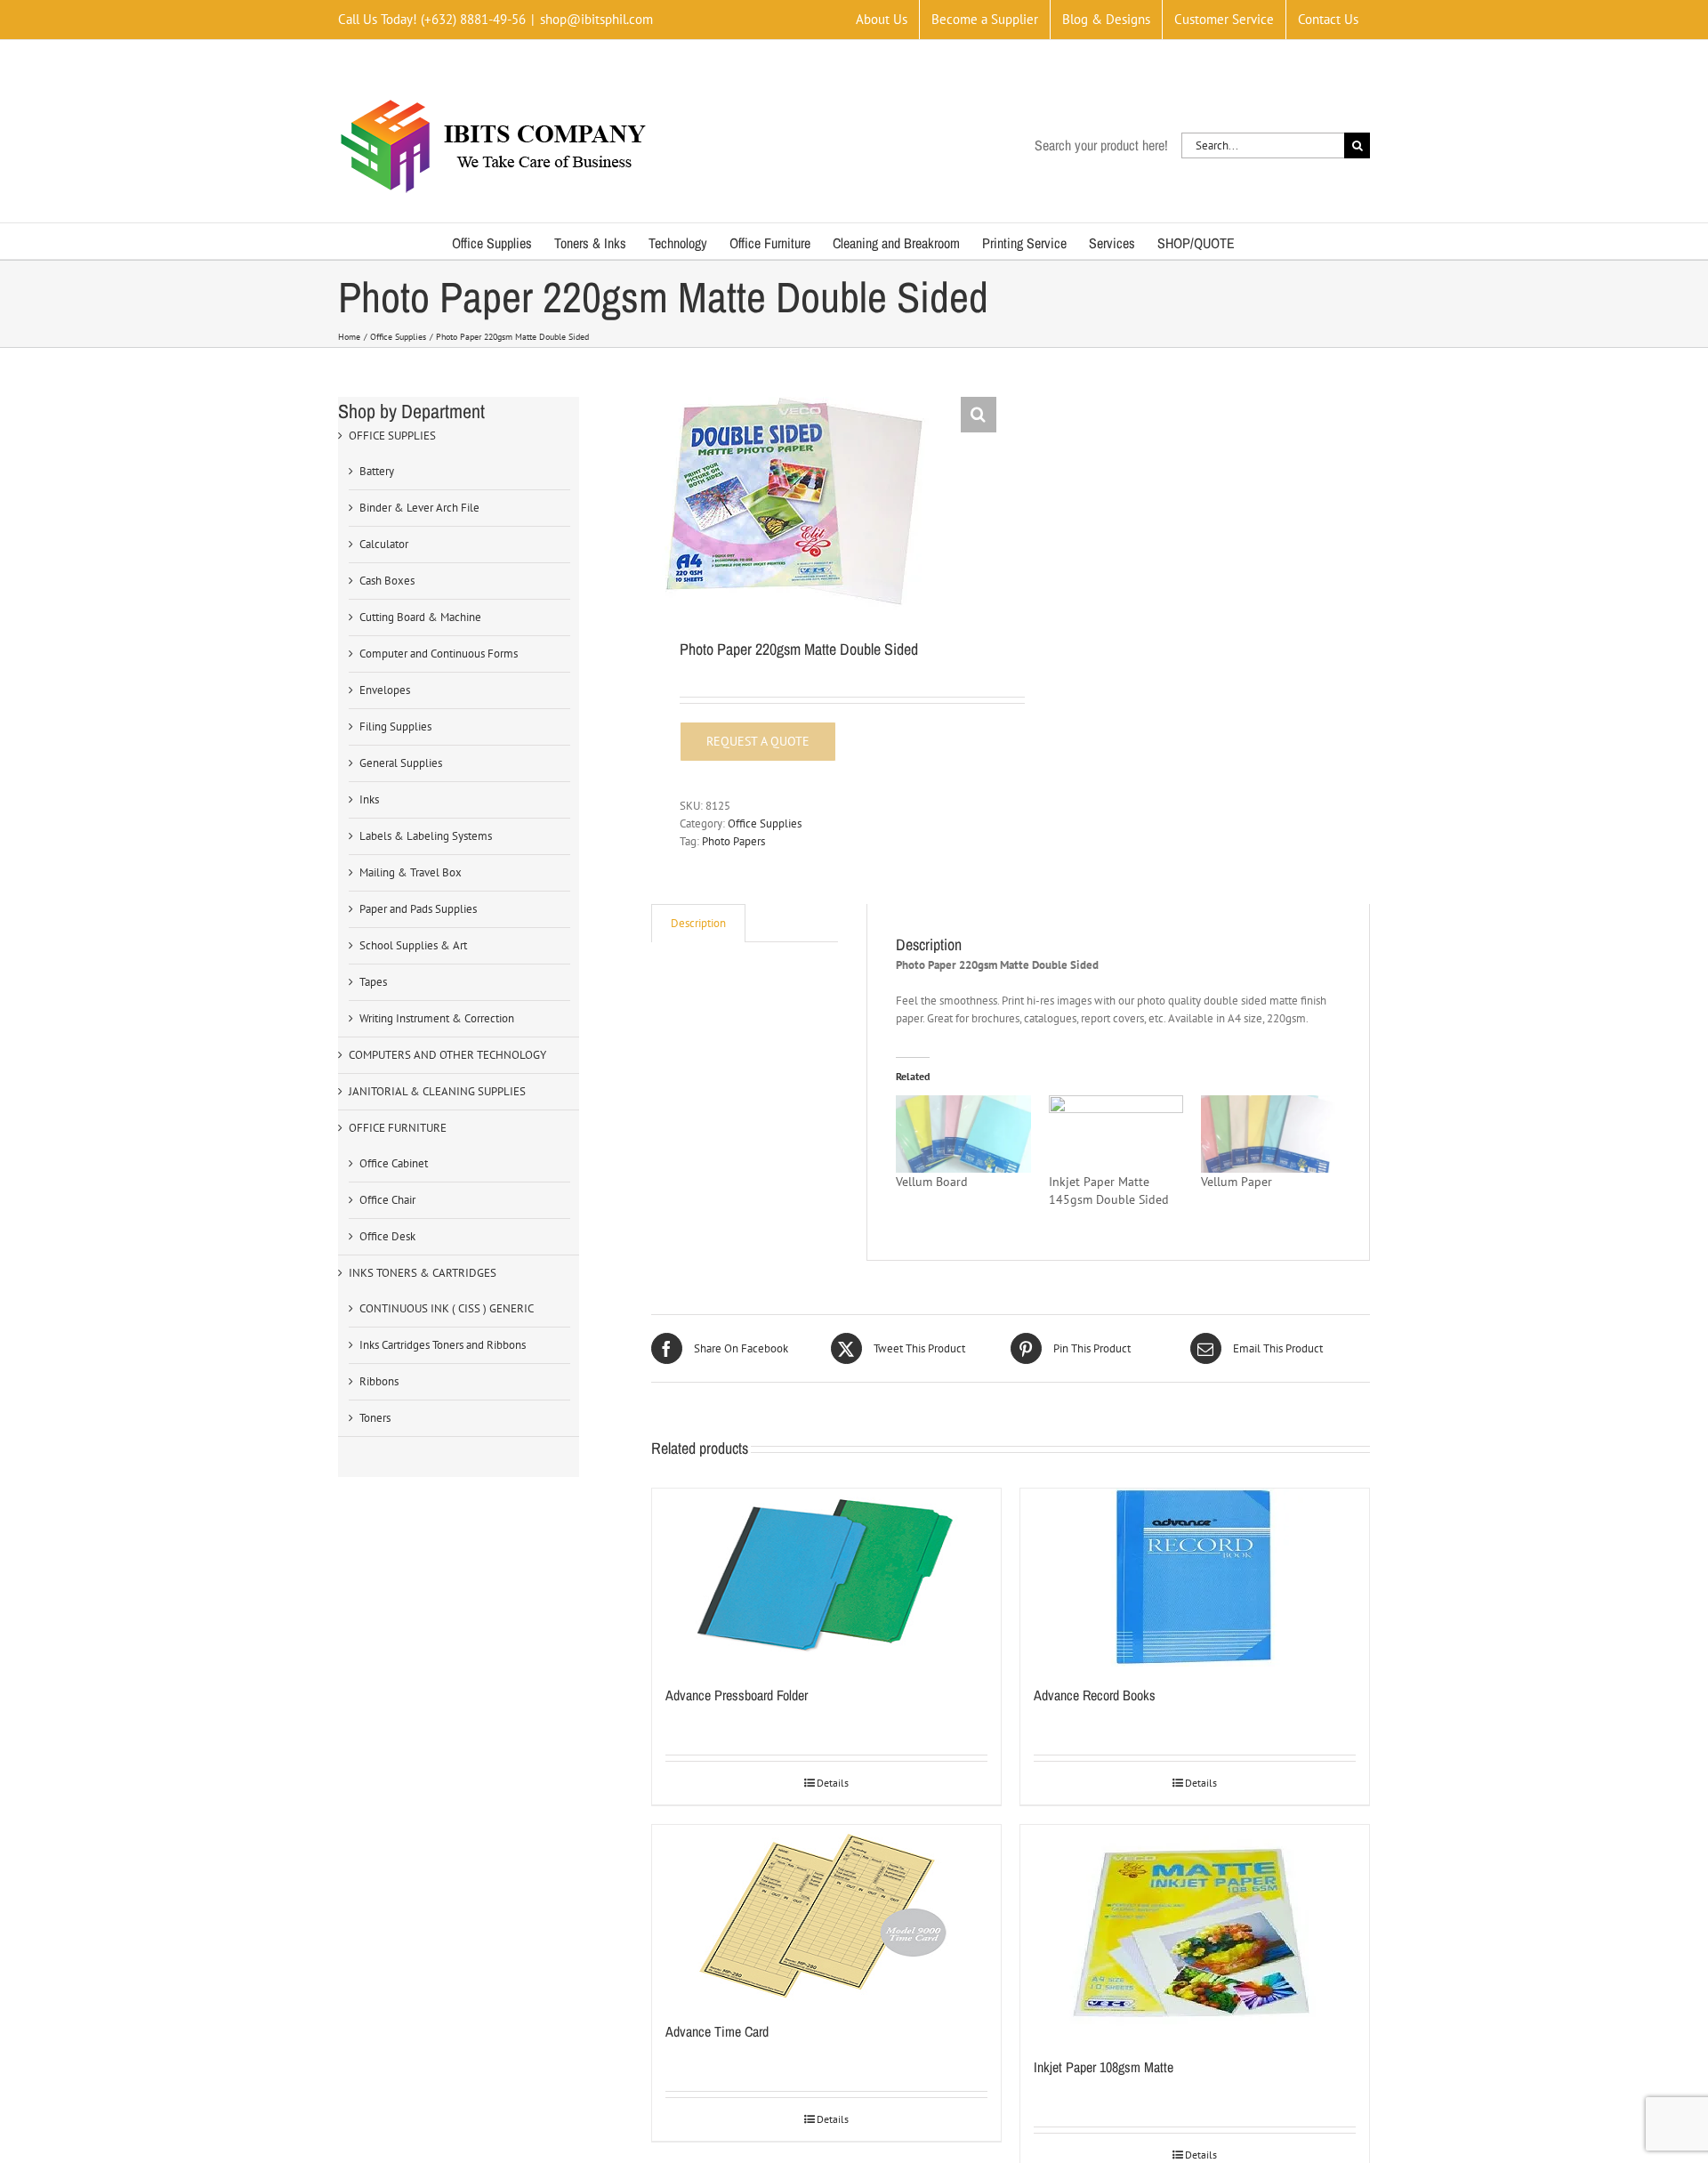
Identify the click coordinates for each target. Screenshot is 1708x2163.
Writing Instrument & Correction (437, 1018)
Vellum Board (932, 1182)
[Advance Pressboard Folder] (826, 1578)
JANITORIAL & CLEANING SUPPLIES (437, 1091)
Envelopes (385, 690)
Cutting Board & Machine (420, 617)
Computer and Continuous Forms (439, 654)
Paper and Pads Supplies (418, 909)
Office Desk (387, 1236)
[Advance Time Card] (826, 1914)
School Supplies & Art (413, 945)
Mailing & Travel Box (411, 872)
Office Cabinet (394, 1163)
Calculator (384, 544)
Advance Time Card (717, 2031)
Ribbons (379, 1381)
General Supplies (401, 763)
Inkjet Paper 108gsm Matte (1104, 2067)
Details (833, 1783)
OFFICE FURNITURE (398, 1128)
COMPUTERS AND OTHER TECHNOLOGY (447, 1055)
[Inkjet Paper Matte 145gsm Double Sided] (1116, 1134)
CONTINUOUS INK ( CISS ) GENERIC (447, 1308)
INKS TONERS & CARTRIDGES (423, 1273)
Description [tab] (698, 923)
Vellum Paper (1237, 1182)
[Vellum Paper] (1268, 1134)
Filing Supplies (395, 726)
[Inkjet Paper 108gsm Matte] (1195, 1932)
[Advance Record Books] (1195, 1578)
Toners (375, 1418)
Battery (377, 471)
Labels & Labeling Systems (426, 836)
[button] (979, 415)
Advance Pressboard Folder (737, 1695)
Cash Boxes (387, 581)
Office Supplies (765, 823)
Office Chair (387, 1200)
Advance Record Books (1095, 1695)
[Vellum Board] (963, 1134)
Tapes (373, 982)
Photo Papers (733, 841)
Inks (369, 799)
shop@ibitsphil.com (596, 19)
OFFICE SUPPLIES (392, 436)
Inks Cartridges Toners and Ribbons (443, 1345)
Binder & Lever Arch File (419, 508)
